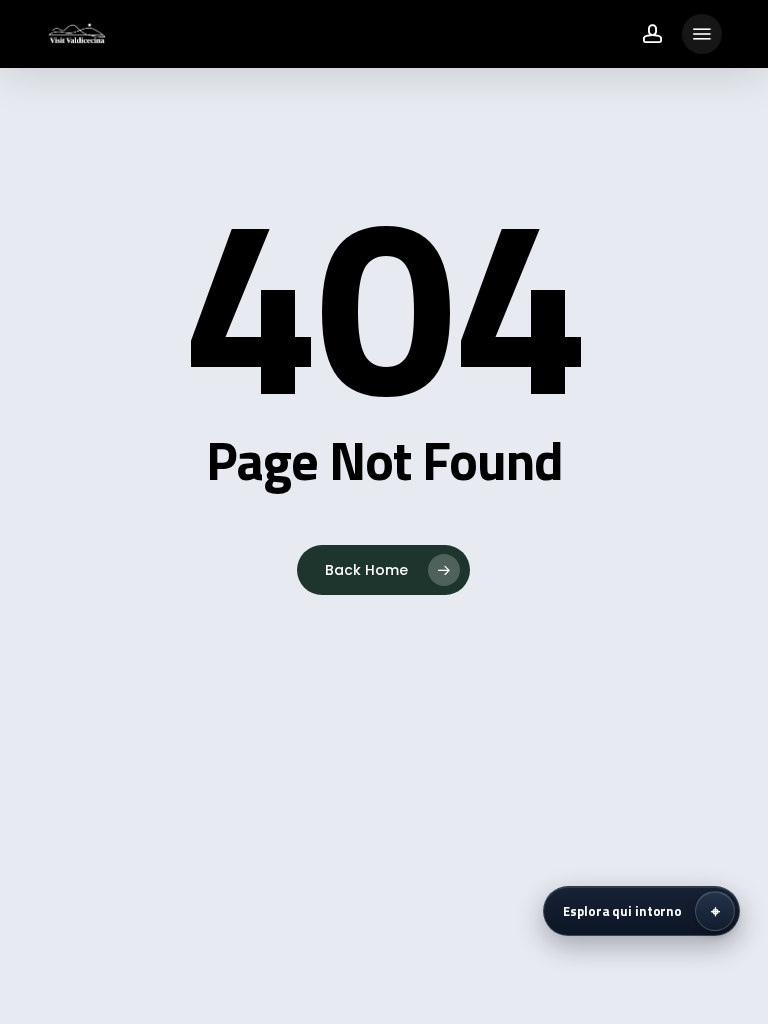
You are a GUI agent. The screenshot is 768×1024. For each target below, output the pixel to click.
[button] (702, 34)
